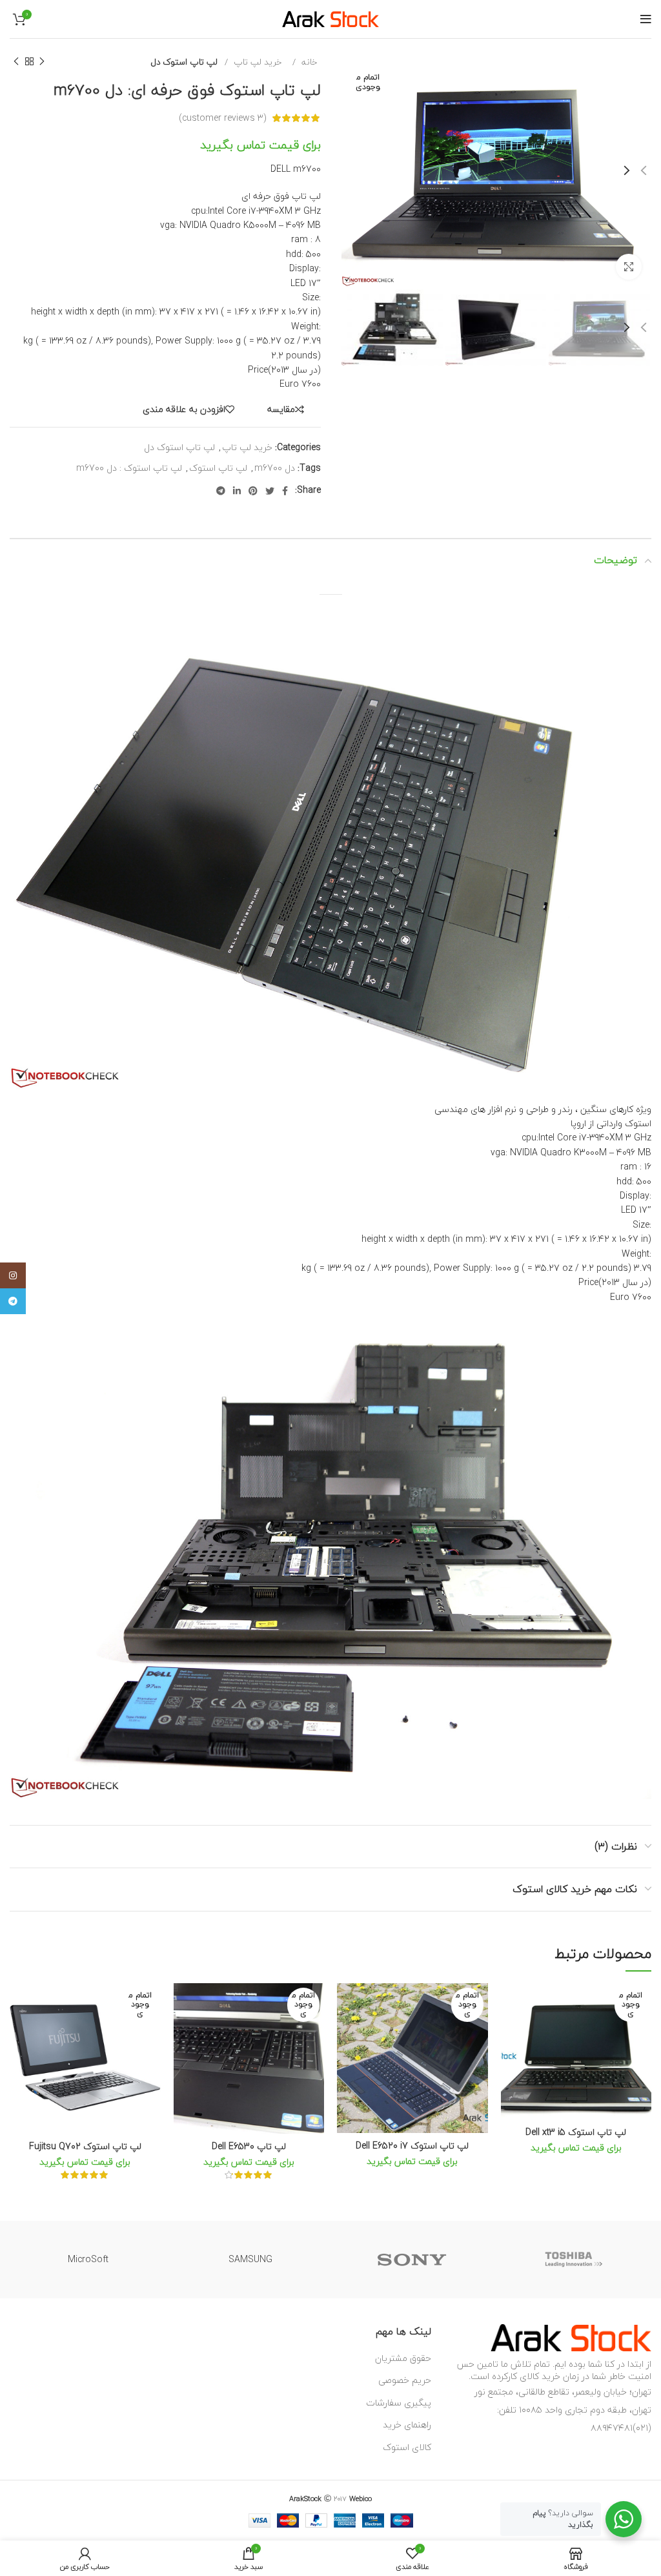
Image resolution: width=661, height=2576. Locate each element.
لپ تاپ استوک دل (184, 62)
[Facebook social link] (285, 491)
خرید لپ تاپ (256, 62)
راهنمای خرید (407, 2425)
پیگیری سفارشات (399, 2403)
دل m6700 (275, 468)
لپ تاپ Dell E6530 (249, 2146)
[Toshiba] (574, 2260)
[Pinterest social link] (253, 491)
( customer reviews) (223, 118)
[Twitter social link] (270, 491)
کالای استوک (407, 2447)
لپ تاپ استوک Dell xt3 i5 (576, 2132)
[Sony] (412, 2260)
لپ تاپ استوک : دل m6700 (129, 468)
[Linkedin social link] (237, 491)
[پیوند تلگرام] (221, 491)
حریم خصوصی (405, 2380)
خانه (308, 62)
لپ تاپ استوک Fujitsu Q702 (85, 2146)
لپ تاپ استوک (218, 468)
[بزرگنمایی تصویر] (629, 267)
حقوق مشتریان (403, 2358)
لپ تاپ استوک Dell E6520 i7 (412, 2146)
